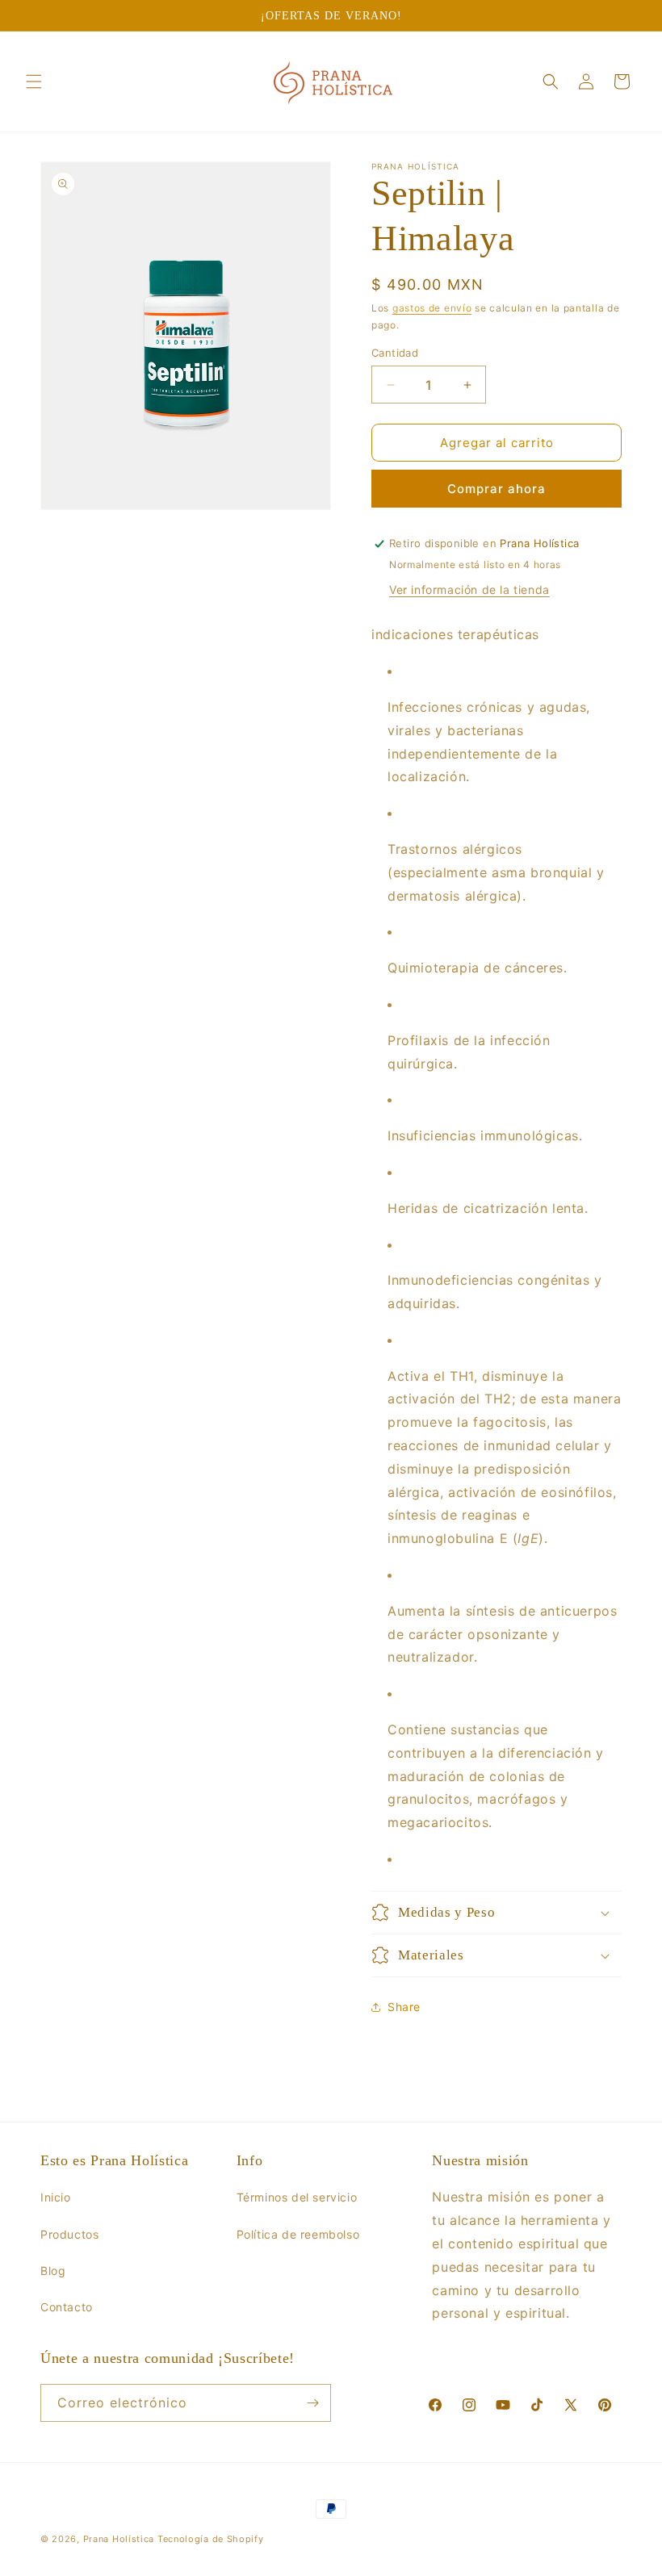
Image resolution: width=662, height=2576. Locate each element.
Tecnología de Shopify (211, 2539)
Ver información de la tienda (469, 590)
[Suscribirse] (312, 2403)
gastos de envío (432, 308)
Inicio (56, 2197)
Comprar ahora (497, 489)
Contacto (67, 2307)
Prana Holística (119, 2539)
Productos (69, 2234)
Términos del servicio (297, 2197)
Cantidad (395, 353)
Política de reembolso (298, 2234)
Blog (53, 2271)
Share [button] (404, 2007)
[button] (34, 82)
